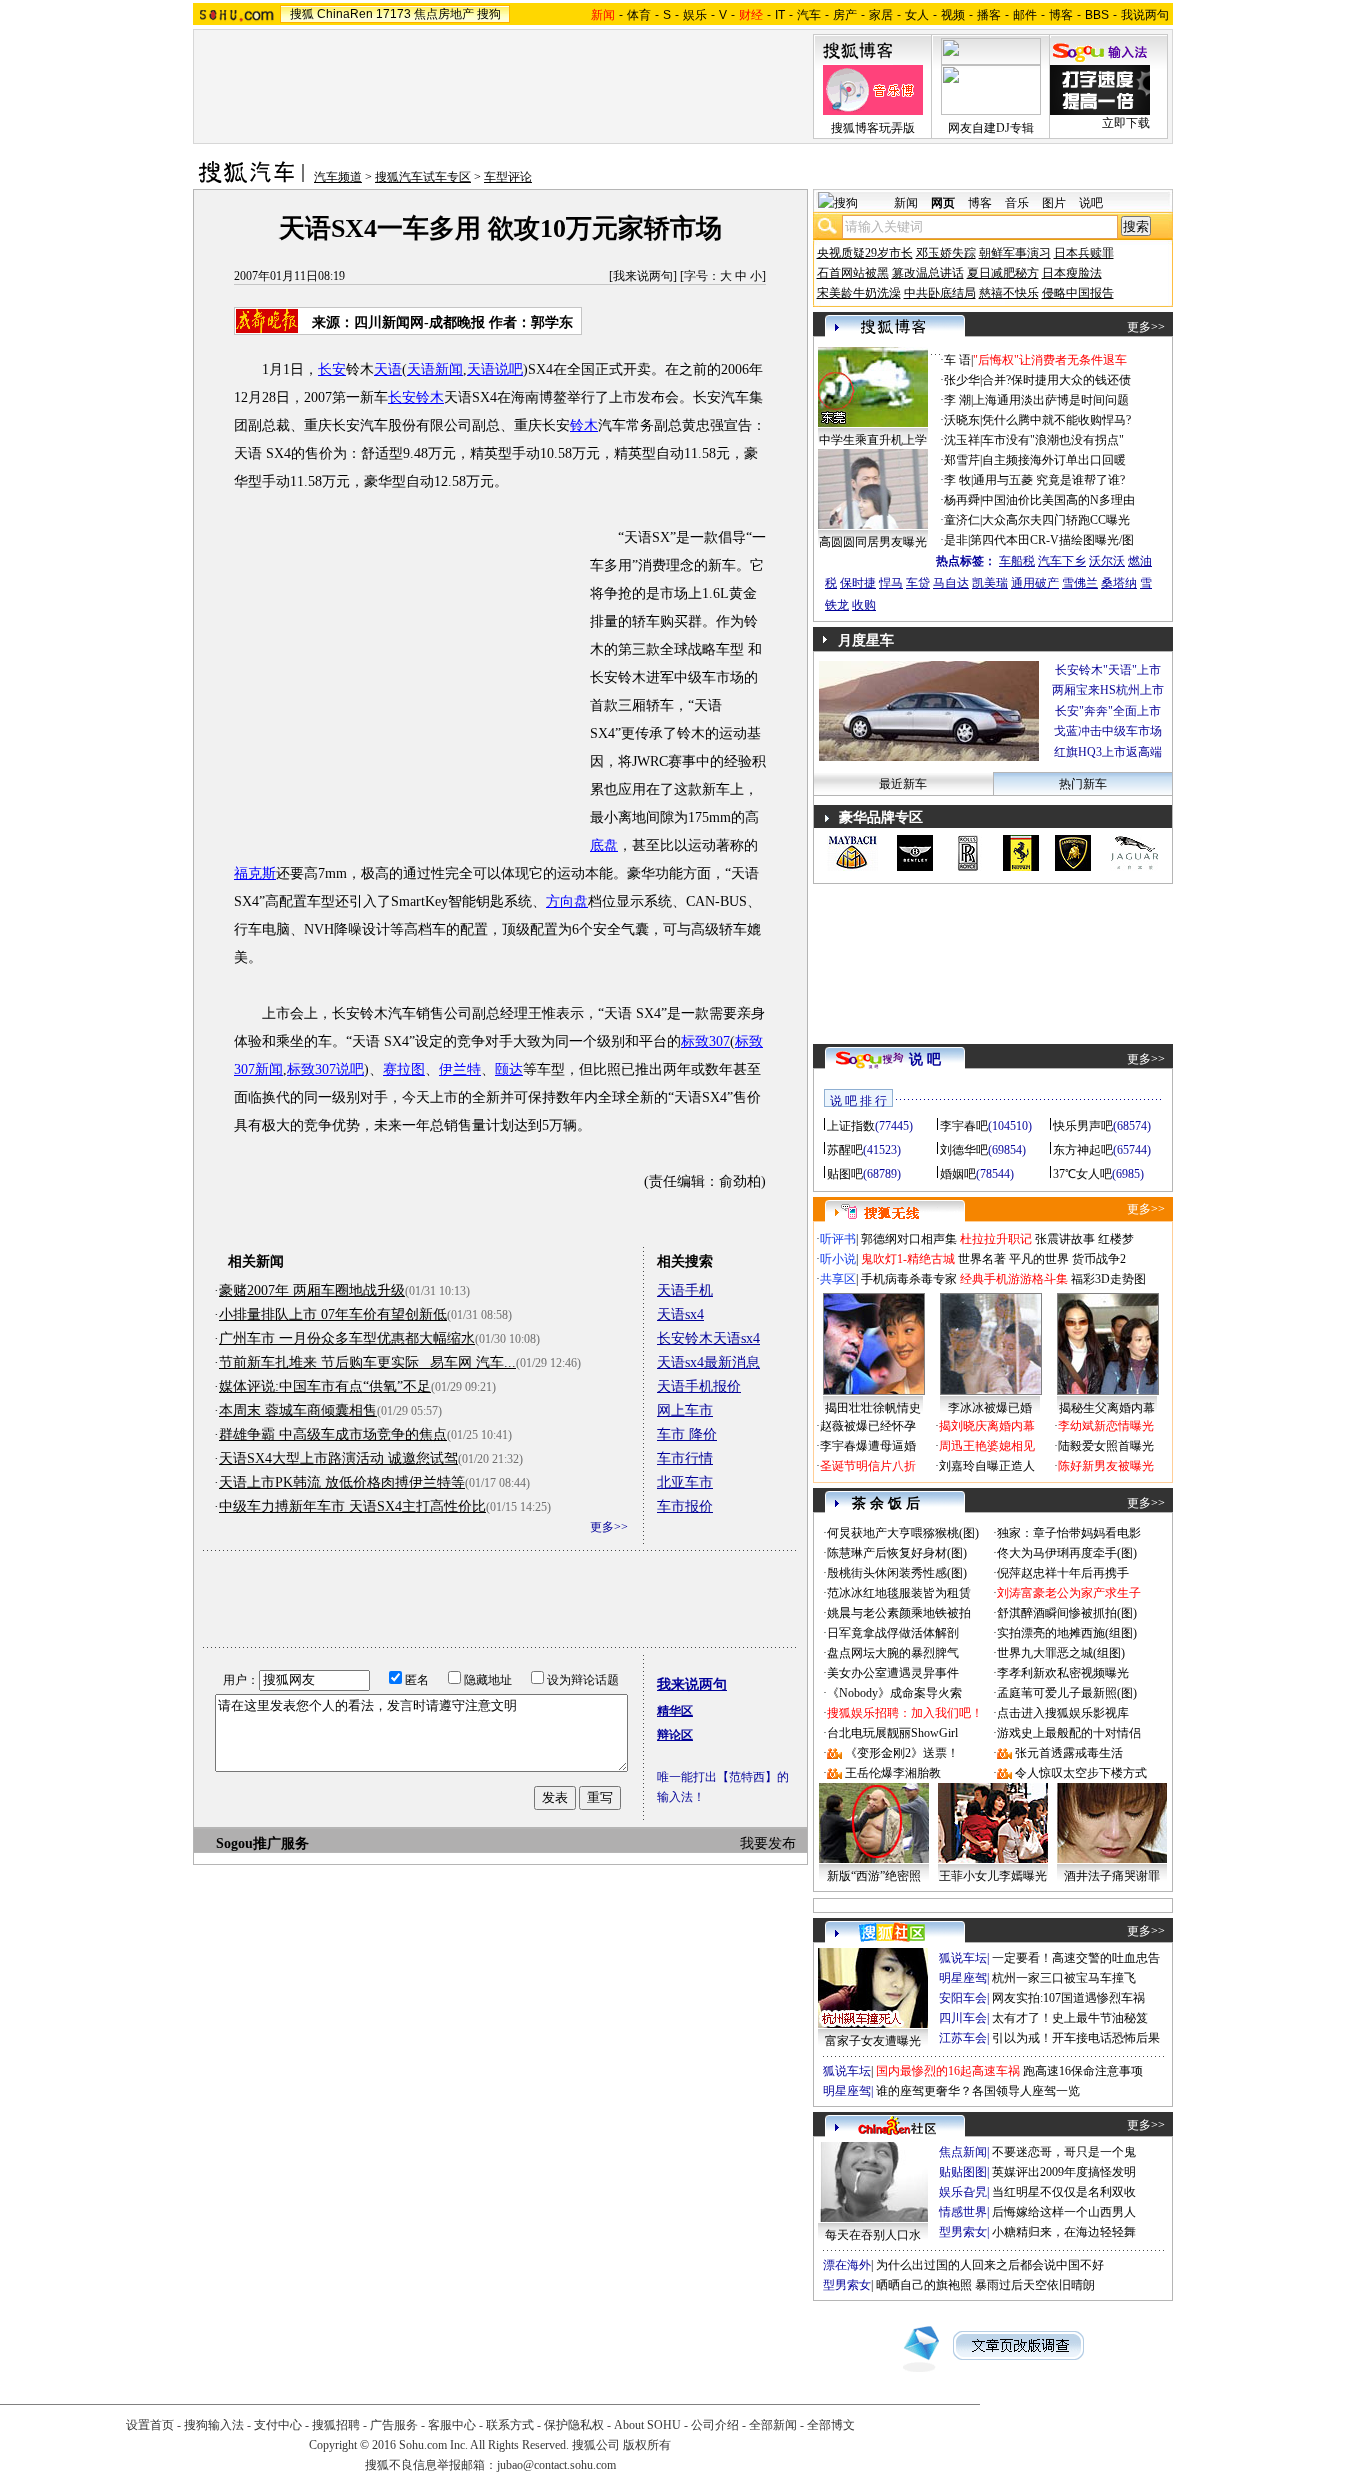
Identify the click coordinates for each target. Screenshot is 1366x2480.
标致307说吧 (325, 1069)
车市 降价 (687, 1434)
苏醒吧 (845, 1150)
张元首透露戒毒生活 (1069, 1753)
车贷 (918, 583)
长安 (332, 369)
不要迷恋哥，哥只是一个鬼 (1064, 2152)
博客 (1061, 15)
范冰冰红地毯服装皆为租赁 (899, 1593)
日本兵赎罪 (1084, 253)
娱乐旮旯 (963, 2192)
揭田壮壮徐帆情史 (873, 1408)
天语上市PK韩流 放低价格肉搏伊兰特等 (342, 1482)
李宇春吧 (964, 1126)
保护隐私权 (574, 2425)
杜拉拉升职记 (996, 1239)
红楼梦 (1116, 1239)
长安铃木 (416, 397)
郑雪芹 (962, 460)
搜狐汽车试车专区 (423, 177)
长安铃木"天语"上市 (1108, 670)
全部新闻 (773, 2425)
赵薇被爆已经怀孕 (868, 1426)
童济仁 (962, 520)
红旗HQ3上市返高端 (1108, 752)
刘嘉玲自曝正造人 (987, 1466)
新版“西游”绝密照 (874, 1876)
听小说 (838, 1259)
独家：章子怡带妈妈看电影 (1069, 1533)
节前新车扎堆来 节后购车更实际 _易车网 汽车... (367, 1362)
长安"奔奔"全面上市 (1108, 711)
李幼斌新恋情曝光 (1106, 1426)
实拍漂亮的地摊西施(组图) (1067, 1633)
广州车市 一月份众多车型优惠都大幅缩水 (347, 1338)
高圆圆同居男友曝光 (873, 542)
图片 (1054, 203)
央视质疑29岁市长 (865, 253)
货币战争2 (1099, 1259)
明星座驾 (963, 1978)
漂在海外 (847, 2265)
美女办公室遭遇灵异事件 (893, 1673)
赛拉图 (404, 1069)
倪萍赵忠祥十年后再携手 (1063, 1573)
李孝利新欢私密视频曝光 (1063, 1673)
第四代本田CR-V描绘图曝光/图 (1052, 540)
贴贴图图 (963, 2172)
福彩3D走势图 (1108, 1279)
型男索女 (963, 2232)
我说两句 (1145, 15)
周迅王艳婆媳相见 (987, 1446)
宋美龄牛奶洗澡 (859, 293)
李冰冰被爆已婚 (990, 1408)
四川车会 (963, 2018)
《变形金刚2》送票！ (902, 1753)
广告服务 (394, 2425)
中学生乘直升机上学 (873, 440)
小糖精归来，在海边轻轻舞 (1064, 2232)
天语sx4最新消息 (708, 1362)
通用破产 (1035, 583)
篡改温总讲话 (928, 273)
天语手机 (685, 1290)
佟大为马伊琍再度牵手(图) (1067, 1553)
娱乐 (695, 15)
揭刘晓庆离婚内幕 (987, 1426)
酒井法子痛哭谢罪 (1112, 1876)
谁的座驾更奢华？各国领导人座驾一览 (978, 2091)
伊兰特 (460, 1069)
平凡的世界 (1039, 1259)
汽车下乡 (1062, 561)
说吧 (1091, 203)
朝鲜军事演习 (1015, 253)
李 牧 (957, 480)
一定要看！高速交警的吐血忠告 (1076, 1958)
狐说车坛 (963, 1958)
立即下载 (1126, 123)
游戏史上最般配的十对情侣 (1069, 1733)
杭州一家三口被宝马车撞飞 (1064, 1978)
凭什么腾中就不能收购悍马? (1056, 420)
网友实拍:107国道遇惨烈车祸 (1068, 1998)
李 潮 (957, 400)
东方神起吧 (1083, 1150)
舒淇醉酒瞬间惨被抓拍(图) (1067, 1613)
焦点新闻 (963, 2152)
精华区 (675, 1711)
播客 (989, 15)
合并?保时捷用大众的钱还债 (1056, 380)
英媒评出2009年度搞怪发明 (1064, 2172)
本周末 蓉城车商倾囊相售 (298, 1410)
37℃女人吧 (1082, 1174)
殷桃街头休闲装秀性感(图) (897, 1573)
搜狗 (489, 14)
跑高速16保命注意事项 (1083, 2071)
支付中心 (278, 2425)
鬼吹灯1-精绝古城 (908, 1259)
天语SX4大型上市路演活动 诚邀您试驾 (338, 1458)
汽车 (809, 15)
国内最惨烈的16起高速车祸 (948, 2071)
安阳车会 (963, 1998)
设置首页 (150, 2425)
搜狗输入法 (214, 2425)
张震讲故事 (1065, 1239)
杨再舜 (962, 500)
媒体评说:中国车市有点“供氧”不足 (325, 1386)
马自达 (951, 583)
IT (780, 15)
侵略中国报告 (1078, 293)
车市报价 (685, 1506)
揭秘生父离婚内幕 (1107, 1408)
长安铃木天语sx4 (708, 1338)
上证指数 (851, 1126)
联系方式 (510, 2425)
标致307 (705, 1041)
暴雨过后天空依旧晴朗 (1035, 2285)
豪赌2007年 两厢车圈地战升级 (312, 1290)
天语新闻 (435, 369)
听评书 (838, 1239)
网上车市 (685, 1410)
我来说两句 (643, 276)
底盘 (604, 845)
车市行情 (685, 1458)
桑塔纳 (1119, 583)
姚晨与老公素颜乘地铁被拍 (899, 1613)
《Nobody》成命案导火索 (894, 1693)
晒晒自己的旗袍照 (924, 2285)
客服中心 (452, 2425)
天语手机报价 (699, 1386)
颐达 (509, 1069)
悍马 (891, 583)
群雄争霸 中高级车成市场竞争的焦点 (333, 1434)
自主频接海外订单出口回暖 (1054, 460)
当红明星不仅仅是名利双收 (1064, 2192)
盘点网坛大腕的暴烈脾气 (893, 1653)
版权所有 (647, 2445)
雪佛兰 (1080, 583)
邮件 (1025, 15)
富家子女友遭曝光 (873, 2041)
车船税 (1017, 561)
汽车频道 (338, 177)
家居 (881, 15)
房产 (845, 15)
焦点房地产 (444, 14)
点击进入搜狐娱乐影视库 (1063, 1713)
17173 (393, 14)
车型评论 (508, 177)
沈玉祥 (962, 440)
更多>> (609, 1527)
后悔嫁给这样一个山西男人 (1064, 2212)
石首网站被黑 (853, 273)
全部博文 (831, 2425)
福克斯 (255, 873)
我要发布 (768, 1843)
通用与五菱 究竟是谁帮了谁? (1049, 480)
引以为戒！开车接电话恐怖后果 (1076, 2038)
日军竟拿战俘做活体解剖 (893, 1633)
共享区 (838, 1279)
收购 (864, 605)
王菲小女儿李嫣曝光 (993, 1876)
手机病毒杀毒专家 (909, 1279)
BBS (1097, 15)
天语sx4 (680, 1314)
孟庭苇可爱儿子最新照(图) (1067, 1693)
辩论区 (675, 1735)
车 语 (957, 360)
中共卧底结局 (940, 293)
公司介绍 (715, 2425)
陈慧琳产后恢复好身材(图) (897, 1553)
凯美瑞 (990, 583)
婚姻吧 (958, 1174)
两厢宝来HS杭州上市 (1108, 690)
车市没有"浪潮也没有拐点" (1053, 440)
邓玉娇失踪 (946, 253)
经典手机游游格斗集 (1014, 1279)
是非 (956, 540)
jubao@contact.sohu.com (556, 2465)
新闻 (906, 203)
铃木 (584, 425)
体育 (639, 15)
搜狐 (302, 14)
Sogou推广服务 (262, 1843)
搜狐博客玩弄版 (873, 128)
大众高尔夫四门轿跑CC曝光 (1056, 520)
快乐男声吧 (1083, 1126)
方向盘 (567, 901)
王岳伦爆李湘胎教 (893, 1773)
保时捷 (858, 583)
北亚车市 (685, 1482)
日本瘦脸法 (1072, 273)
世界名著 (982, 1259)
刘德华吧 (964, 1150)
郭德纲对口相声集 (909, 1239)
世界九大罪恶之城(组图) (1061, 1653)
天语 (388, 369)
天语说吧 (495, 369)
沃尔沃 (1107, 561)
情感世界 (963, 2212)
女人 (917, 15)
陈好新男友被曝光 (1106, 1466)
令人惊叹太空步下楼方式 (1081, 1773)
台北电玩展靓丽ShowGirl (892, 1733)
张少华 (962, 380)
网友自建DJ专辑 (991, 128)
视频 (953, 15)
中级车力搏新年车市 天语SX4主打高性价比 (352, 1506)
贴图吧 (845, 1174)
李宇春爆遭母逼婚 (868, 1446)
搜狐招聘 (336, 2425)
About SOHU (647, 2425)
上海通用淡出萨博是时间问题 (1051, 400)
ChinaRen (345, 14)
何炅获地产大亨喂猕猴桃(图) (903, 1533)
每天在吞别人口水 (873, 2235)
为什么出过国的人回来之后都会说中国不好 (990, 2265)
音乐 (1017, 203)
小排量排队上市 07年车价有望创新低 (333, 1314)
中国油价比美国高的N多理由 (1058, 500)
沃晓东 (962, 420)
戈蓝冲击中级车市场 (1108, 731)
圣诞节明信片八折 (868, 1466)
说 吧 (925, 1059)
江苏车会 (963, 2038)
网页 (943, 203)
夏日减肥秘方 (1003, 273)
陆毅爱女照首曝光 (1106, 1446)
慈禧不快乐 (1009, 293)
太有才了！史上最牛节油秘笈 (1070, 2018)
